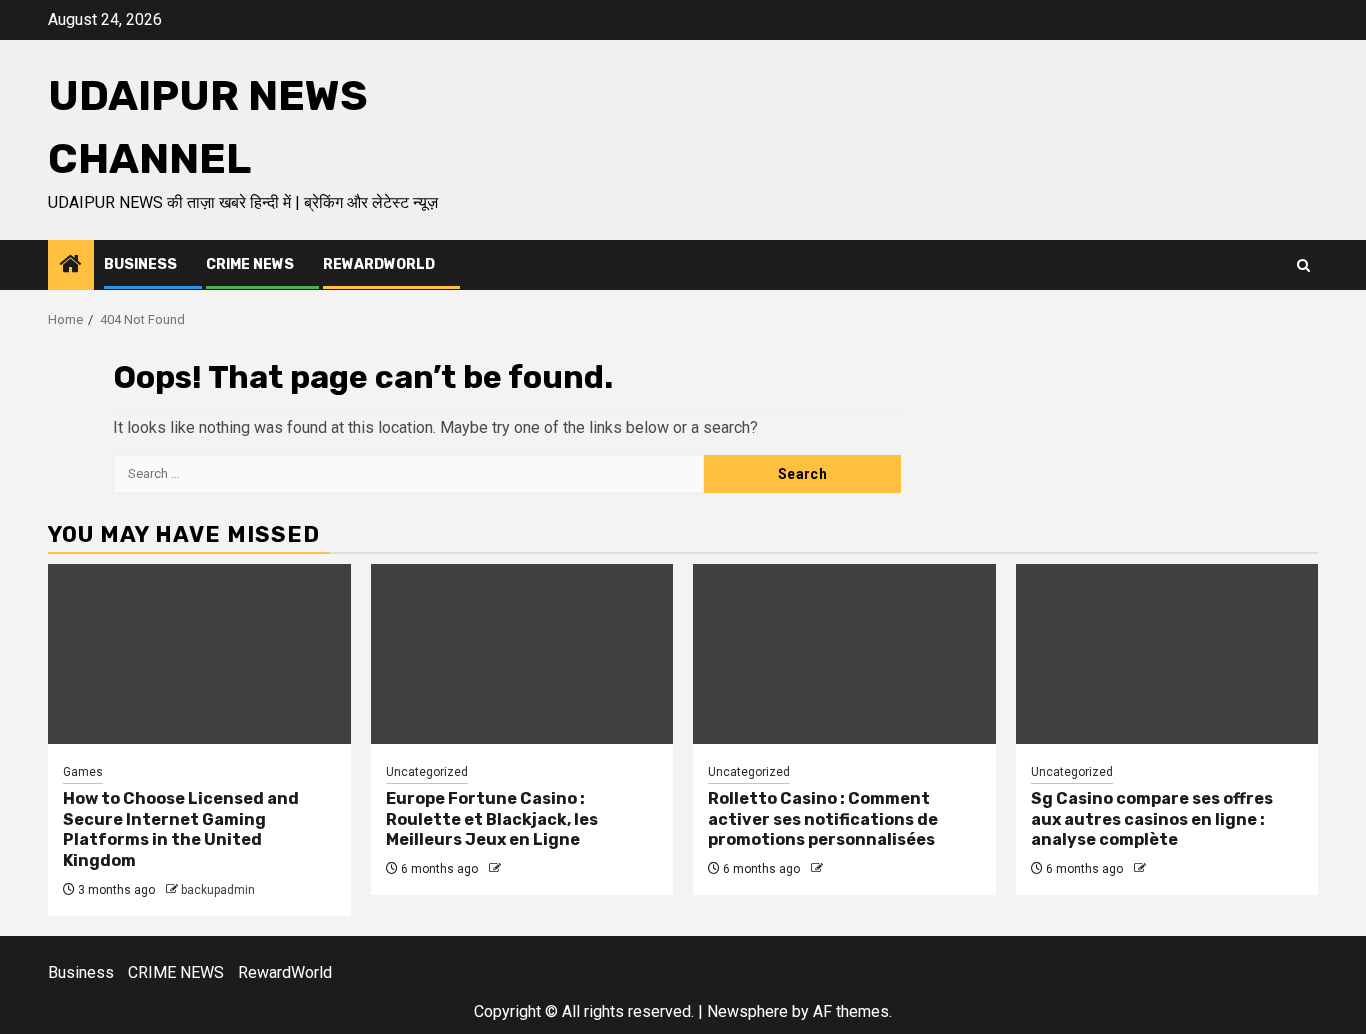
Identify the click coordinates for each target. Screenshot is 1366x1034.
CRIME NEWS (250, 264)
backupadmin (218, 890)
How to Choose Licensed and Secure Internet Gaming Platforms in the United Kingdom (181, 829)
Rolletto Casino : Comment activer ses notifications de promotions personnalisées (823, 819)
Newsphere (747, 1011)
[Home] (71, 266)
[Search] (1303, 265)
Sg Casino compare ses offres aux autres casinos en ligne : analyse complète (1152, 819)
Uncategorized (427, 772)
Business (140, 264)
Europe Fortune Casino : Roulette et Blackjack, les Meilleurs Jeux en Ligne (492, 819)
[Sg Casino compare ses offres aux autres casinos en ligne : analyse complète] (1167, 654)
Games (83, 772)
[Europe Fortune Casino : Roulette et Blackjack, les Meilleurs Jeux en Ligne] (522, 654)
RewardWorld (379, 264)
